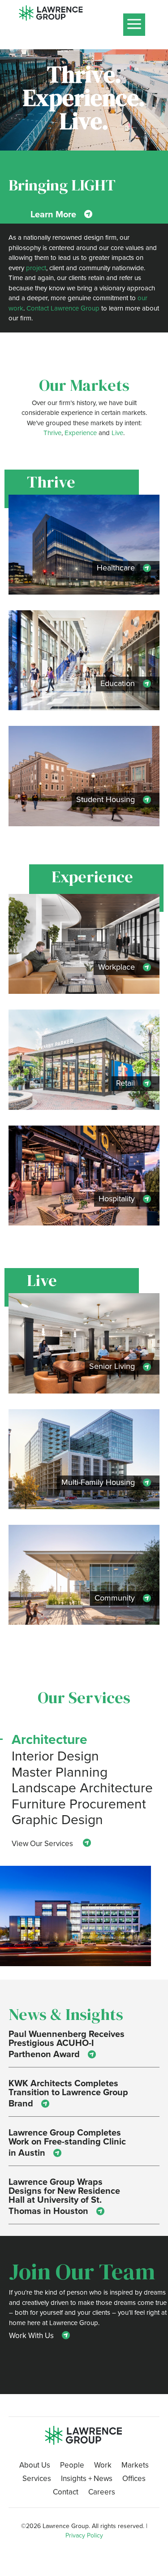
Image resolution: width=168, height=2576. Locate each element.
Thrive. (84, 74)
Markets (135, 2466)
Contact (66, 2493)
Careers (102, 2493)
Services (37, 2479)
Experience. (84, 97)
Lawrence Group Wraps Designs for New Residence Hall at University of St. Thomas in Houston (64, 2196)
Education (118, 683)
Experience (81, 433)
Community (115, 1598)
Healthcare (116, 567)
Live (117, 433)
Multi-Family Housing (98, 1482)
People (72, 2466)
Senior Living (112, 1366)
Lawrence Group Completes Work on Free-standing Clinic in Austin (67, 2142)
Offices (134, 2479)
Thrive (52, 433)
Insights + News (87, 2479)
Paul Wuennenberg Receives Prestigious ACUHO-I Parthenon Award (67, 2044)
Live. (84, 121)
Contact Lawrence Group (63, 308)
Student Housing (106, 799)
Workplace (116, 967)
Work (103, 2466)
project (36, 268)
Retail (125, 1083)
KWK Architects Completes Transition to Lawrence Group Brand (68, 2093)
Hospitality (117, 1198)
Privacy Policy (84, 2535)
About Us (35, 2466)
